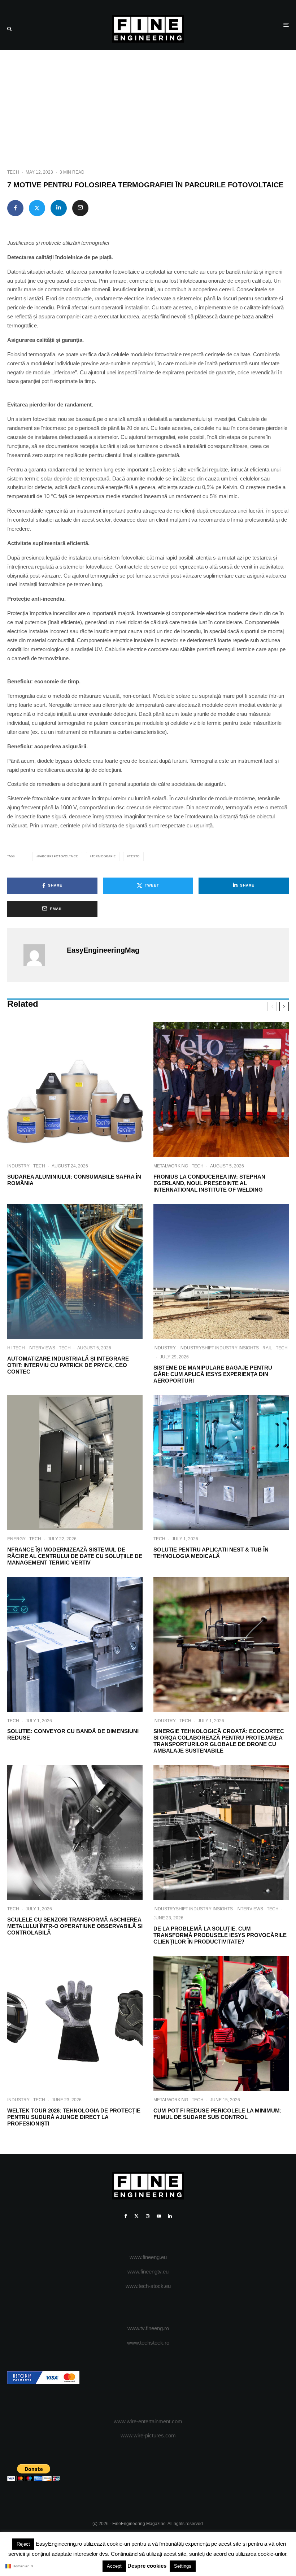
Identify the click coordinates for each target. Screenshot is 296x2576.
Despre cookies (147, 2566)
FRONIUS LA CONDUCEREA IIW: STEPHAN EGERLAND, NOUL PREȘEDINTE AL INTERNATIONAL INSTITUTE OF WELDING (209, 1183)
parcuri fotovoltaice (58, 856)
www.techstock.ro (148, 2343)
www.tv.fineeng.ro (148, 2328)
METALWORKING (171, 1166)
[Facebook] (126, 2216)
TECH (13, 172)
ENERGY (16, 1539)
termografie (104, 856)
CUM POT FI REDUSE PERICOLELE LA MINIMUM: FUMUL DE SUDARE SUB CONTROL (217, 2114)
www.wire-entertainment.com (148, 2421)
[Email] (80, 208)
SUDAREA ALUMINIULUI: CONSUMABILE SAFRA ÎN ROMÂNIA (74, 1180)
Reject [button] (23, 2544)
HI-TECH (16, 1348)
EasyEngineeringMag (103, 950)
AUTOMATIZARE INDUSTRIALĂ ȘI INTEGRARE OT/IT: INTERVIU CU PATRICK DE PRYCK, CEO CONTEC (68, 1365)
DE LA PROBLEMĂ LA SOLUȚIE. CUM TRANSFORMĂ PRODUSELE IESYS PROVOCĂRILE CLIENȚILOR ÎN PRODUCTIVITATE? (220, 1935)
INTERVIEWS (42, 1348)
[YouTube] (159, 2216)
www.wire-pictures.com (148, 2435)
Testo (134, 856)
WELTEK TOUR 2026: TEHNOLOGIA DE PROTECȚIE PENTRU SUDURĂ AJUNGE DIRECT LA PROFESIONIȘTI (74, 2117)
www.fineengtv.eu (148, 2272)
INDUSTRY (18, 1166)
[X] (136, 2216)
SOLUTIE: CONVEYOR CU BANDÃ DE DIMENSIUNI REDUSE (73, 1734)
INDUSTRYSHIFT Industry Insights (219, 1348)
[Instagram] (148, 2216)
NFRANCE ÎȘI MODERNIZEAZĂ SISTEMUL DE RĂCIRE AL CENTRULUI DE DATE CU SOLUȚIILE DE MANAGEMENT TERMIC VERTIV (75, 1556)
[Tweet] (37, 208)
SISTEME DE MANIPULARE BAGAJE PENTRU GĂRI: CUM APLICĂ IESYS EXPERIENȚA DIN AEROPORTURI (213, 1374)
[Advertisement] (148, 104)
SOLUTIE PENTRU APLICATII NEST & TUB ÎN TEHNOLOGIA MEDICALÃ (211, 1553)
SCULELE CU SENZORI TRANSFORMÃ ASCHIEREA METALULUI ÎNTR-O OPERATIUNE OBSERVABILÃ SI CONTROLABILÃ (75, 1926)
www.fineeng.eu (148, 2257)
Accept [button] (114, 2566)
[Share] (15, 208)
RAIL (267, 1348)
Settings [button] (183, 2566)
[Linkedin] (170, 2216)
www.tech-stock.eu (148, 2286)
